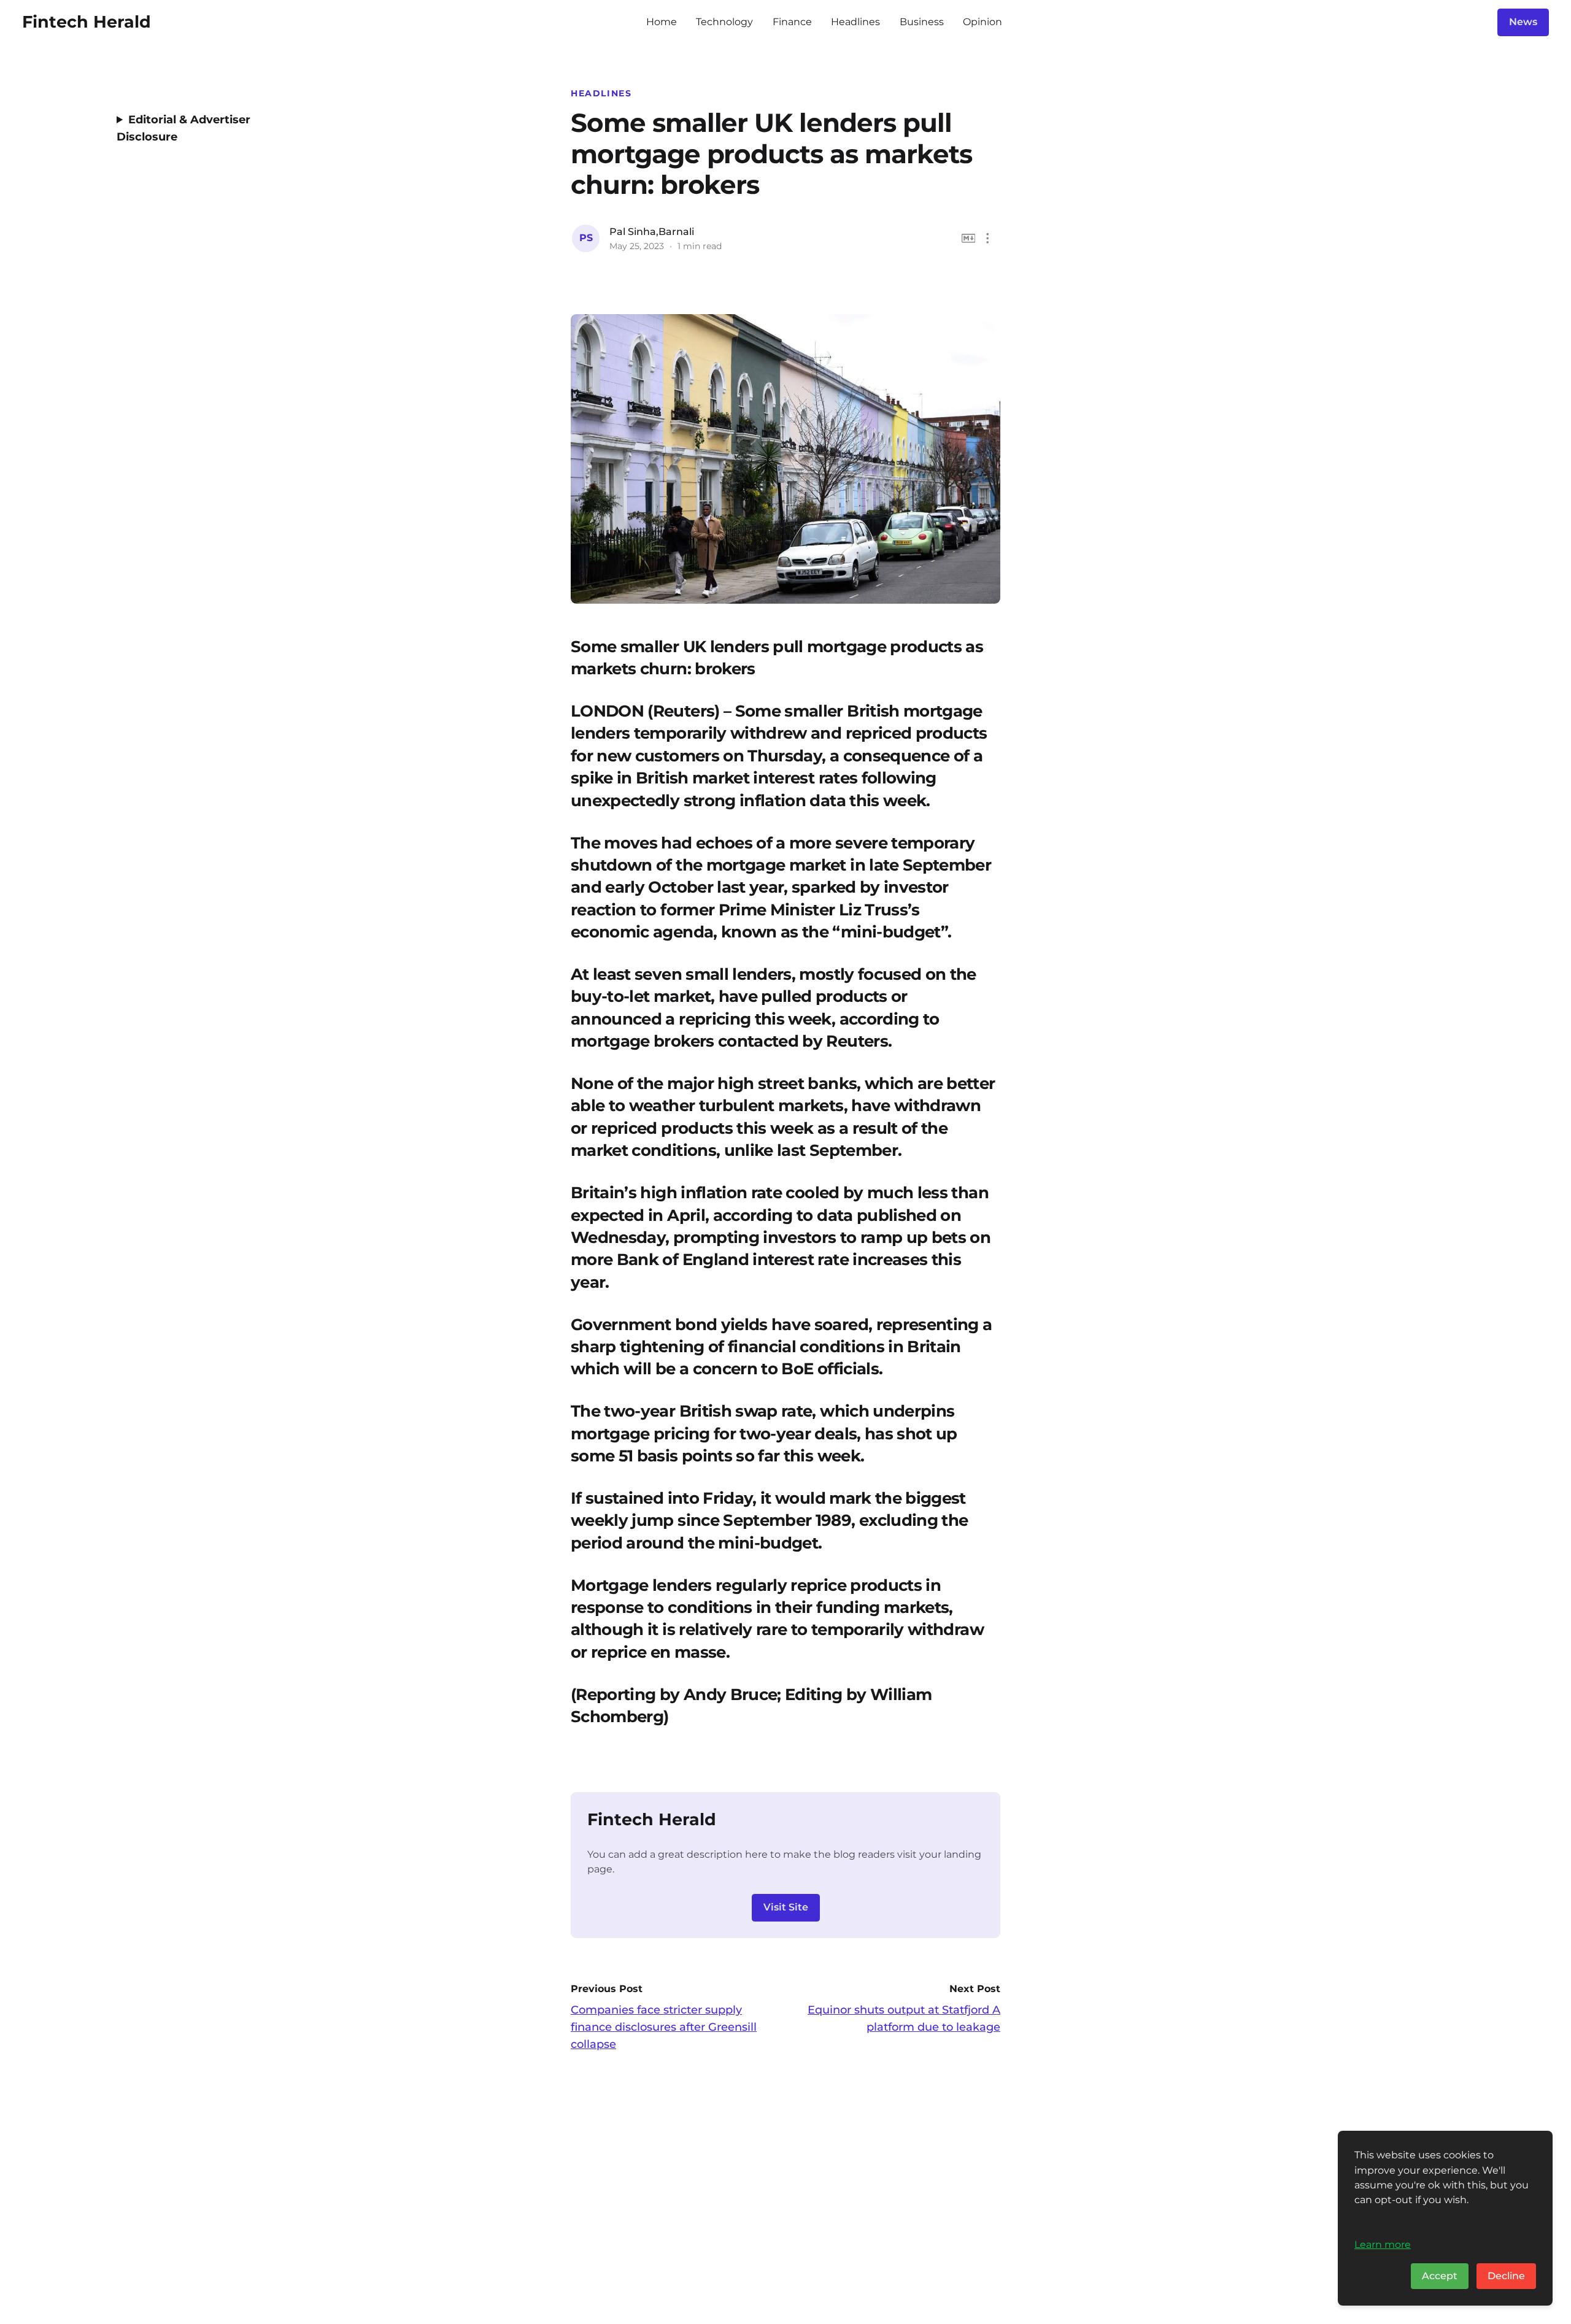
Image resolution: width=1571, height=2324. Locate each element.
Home (662, 22)
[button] (988, 238)
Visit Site (786, 1907)
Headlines (855, 22)
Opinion (982, 22)
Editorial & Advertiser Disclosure (183, 128)
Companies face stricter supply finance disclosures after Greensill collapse (664, 2027)
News (1523, 22)
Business (922, 22)
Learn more (1383, 2244)
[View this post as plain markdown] (969, 238)
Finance (792, 22)
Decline (1506, 2276)
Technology (724, 22)
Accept (1440, 2276)
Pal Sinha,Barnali (652, 232)
